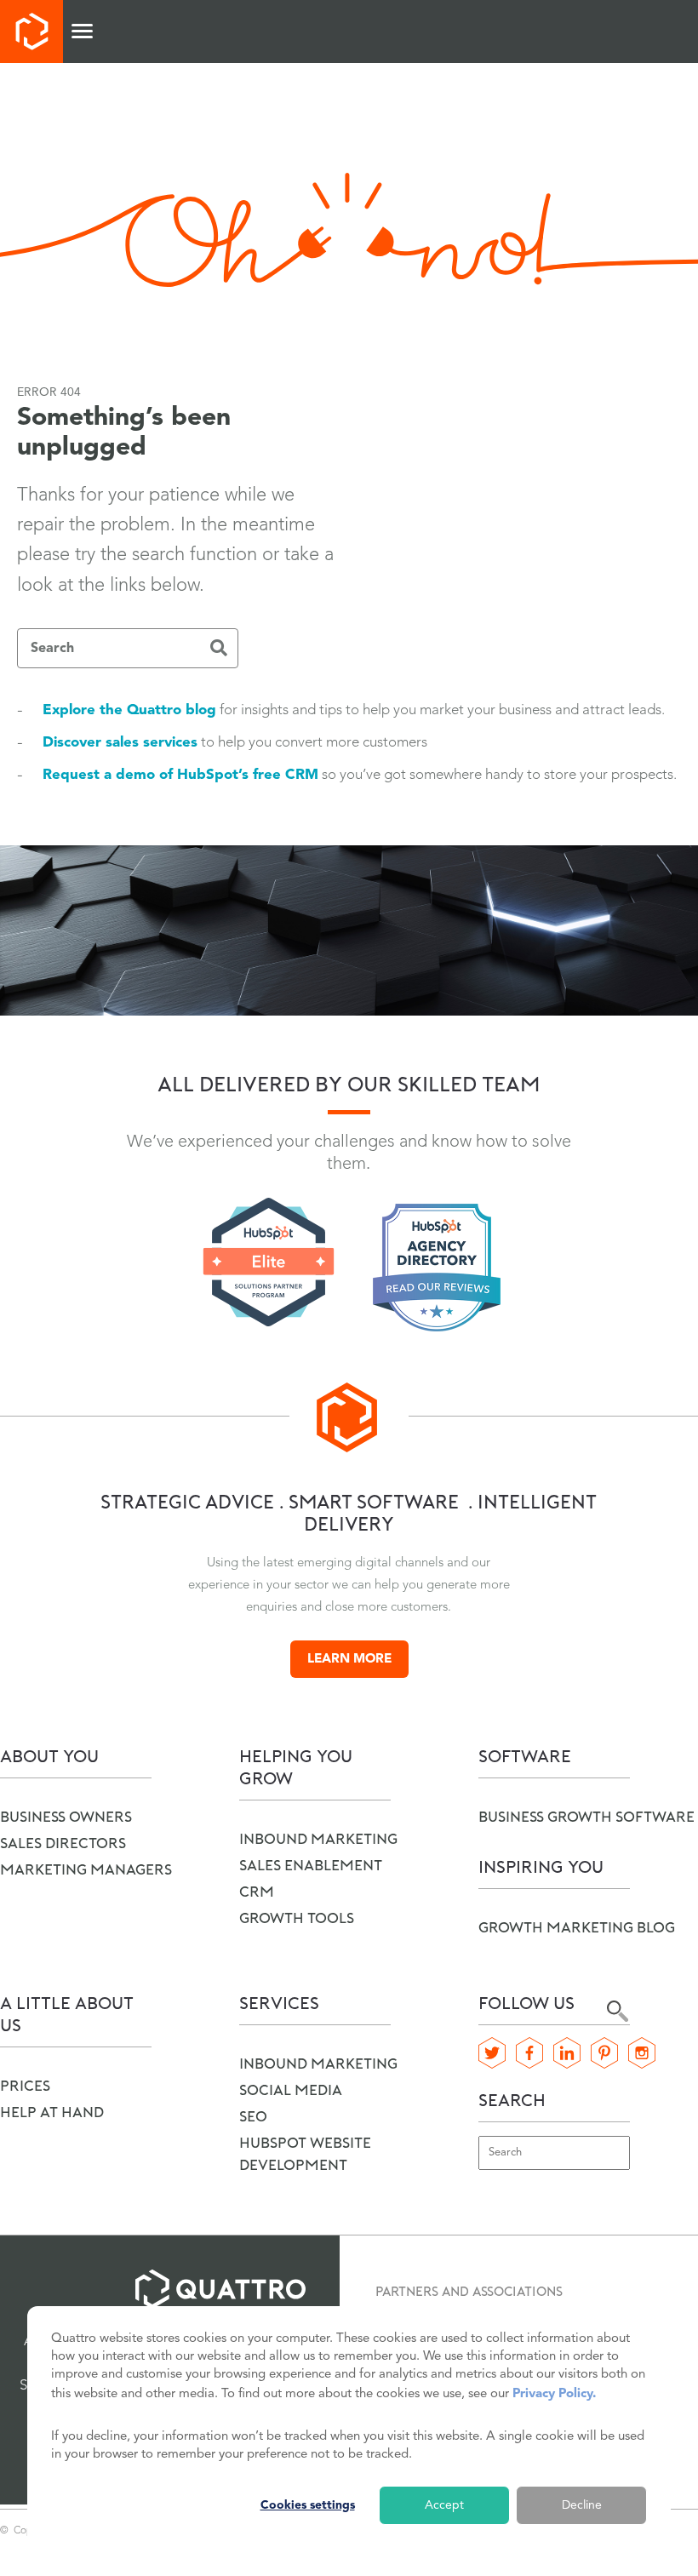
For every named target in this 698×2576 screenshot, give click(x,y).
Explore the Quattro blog (129, 710)
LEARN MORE (349, 1660)
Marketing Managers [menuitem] (86, 1871)
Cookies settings (308, 2505)
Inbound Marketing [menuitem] (318, 2065)
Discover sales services (120, 743)
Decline (582, 2505)
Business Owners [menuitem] (66, 1818)
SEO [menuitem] (253, 2118)
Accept (444, 2505)
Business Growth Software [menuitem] (586, 1818)
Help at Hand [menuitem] (52, 2113)
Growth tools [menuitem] (297, 1919)
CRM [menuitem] (257, 1893)
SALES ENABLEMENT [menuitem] (311, 1866)
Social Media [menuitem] (291, 2091)
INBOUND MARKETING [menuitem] (318, 1840)
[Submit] (219, 650)
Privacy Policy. (554, 2394)
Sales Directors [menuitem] (63, 1844)
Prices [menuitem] (25, 2087)
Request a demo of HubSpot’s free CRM (180, 775)
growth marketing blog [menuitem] (577, 1929)
